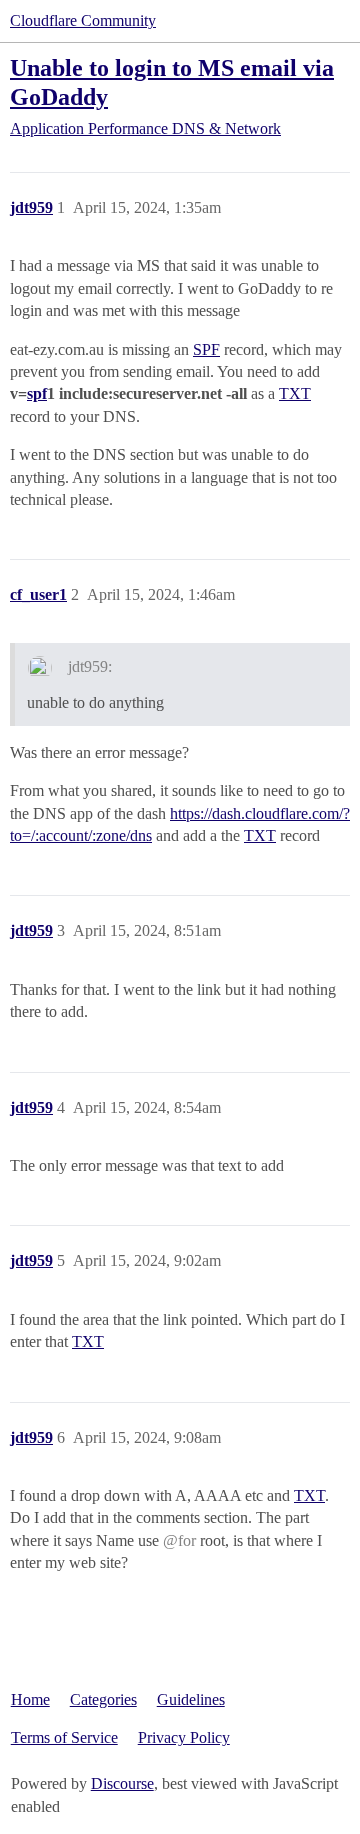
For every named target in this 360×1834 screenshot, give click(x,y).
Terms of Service (64, 1737)
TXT (295, 393)
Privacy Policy (184, 1737)
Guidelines (191, 1699)
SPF (206, 349)
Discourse (122, 1783)
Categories (103, 1699)
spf (37, 393)
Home (30, 1699)
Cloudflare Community (83, 20)
